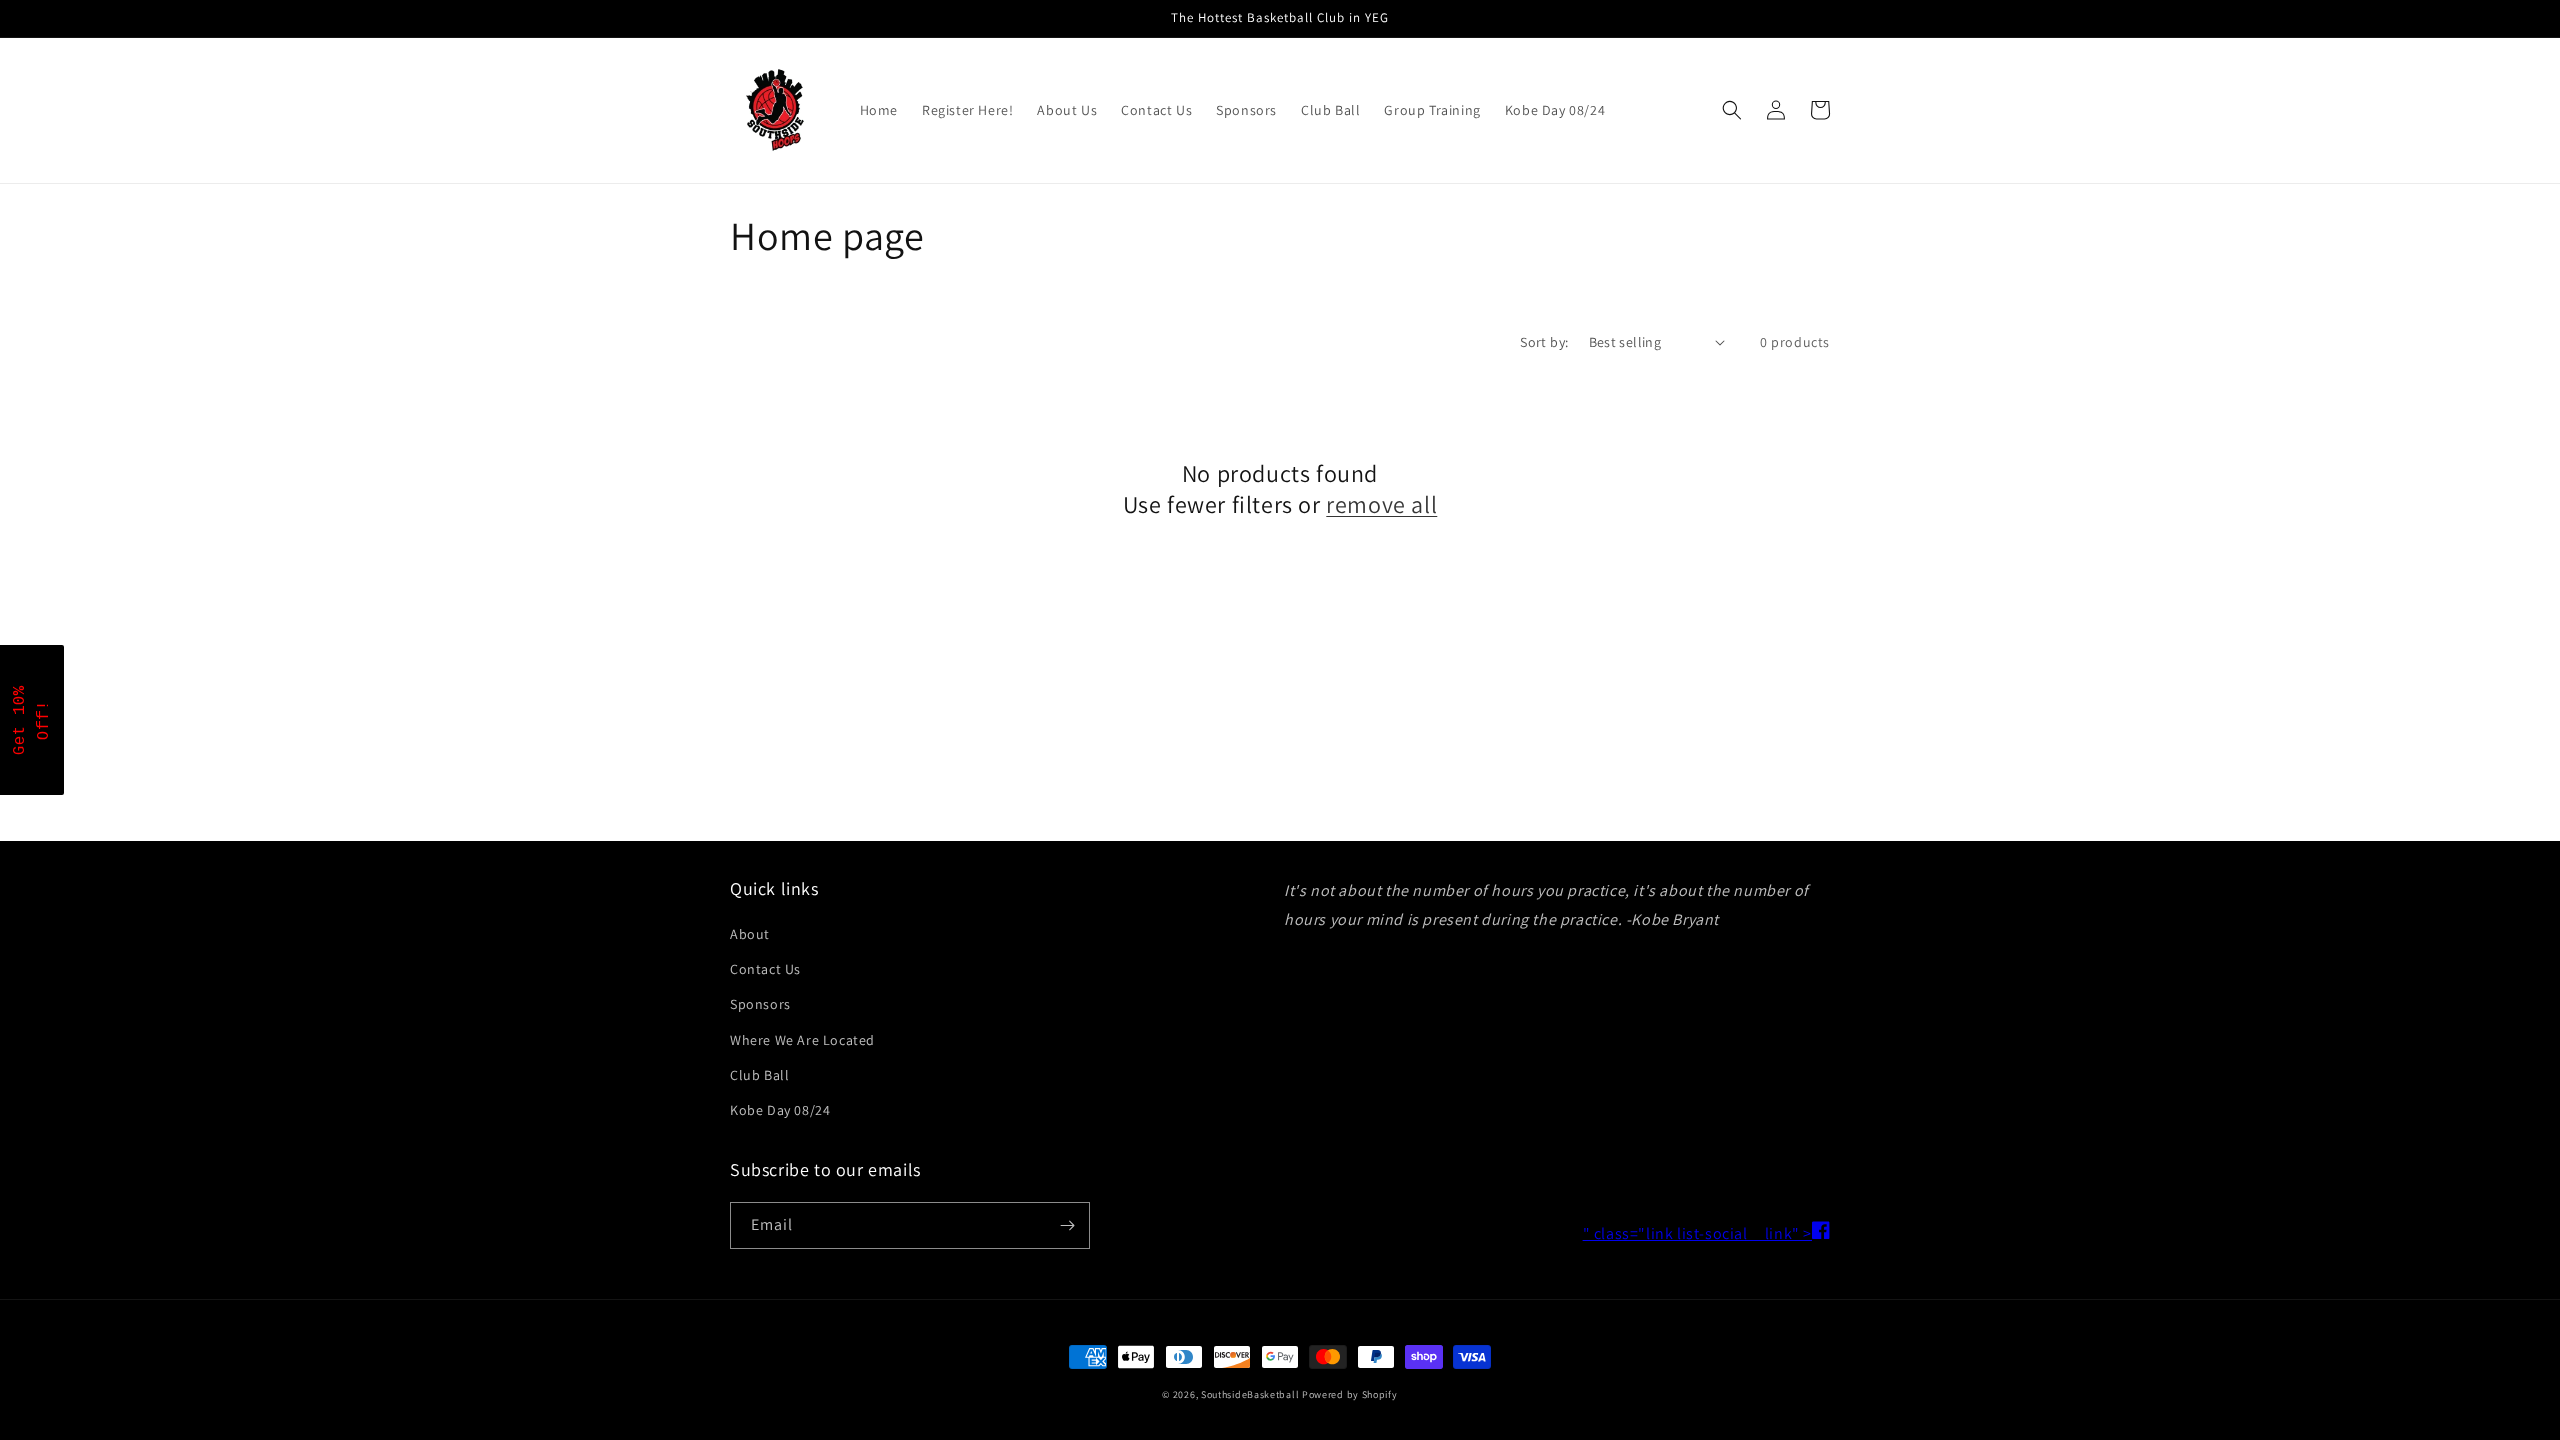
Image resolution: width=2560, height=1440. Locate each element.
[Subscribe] (1067, 1225)
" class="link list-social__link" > (1706, 1233)
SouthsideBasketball (1250, 1394)
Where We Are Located (802, 1040)
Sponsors (760, 1004)
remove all (1381, 504)
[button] (1732, 110)
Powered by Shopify (1350, 1394)
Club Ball (759, 1075)
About (750, 934)
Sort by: (1544, 342)
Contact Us (765, 969)
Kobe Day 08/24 (780, 1110)
